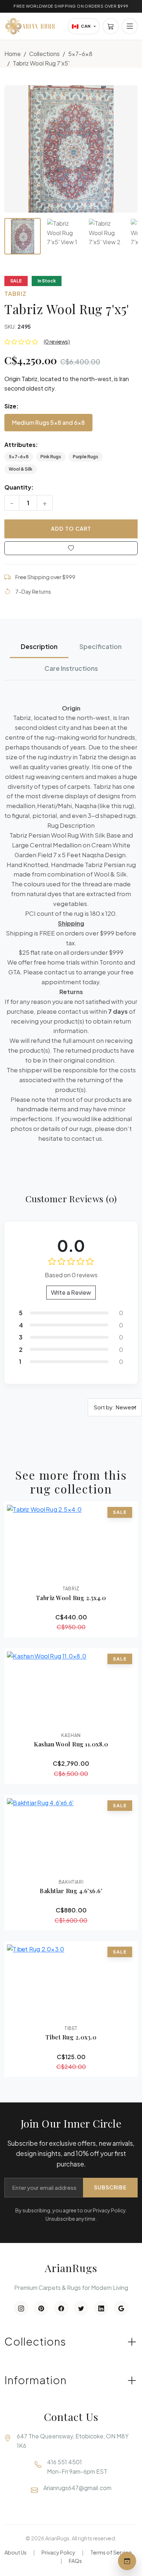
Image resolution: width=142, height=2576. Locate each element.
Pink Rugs (51, 457)
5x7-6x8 (80, 54)
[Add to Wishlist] (71, 548)
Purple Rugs (86, 457)
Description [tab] (39, 646)
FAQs (75, 2561)
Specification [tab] (100, 646)
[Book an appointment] (127, 2561)
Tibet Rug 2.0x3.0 (71, 2037)
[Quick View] (51, 1573)
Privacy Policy (58, 2552)
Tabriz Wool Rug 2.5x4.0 (71, 1598)
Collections (44, 54)
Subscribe (110, 2187)
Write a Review (71, 1292)
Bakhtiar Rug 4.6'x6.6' (71, 1891)
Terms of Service (111, 2552)
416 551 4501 (64, 2462)
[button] (71, 149)
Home (13, 54)
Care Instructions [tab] (71, 668)
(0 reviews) (57, 341)
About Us (15, 2552)
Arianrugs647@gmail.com (77, 2488)
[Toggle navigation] (130, 26)
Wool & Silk (21, 469)
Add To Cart (71, 529)
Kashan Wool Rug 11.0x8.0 (71, 1744)
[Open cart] (111, 26)
